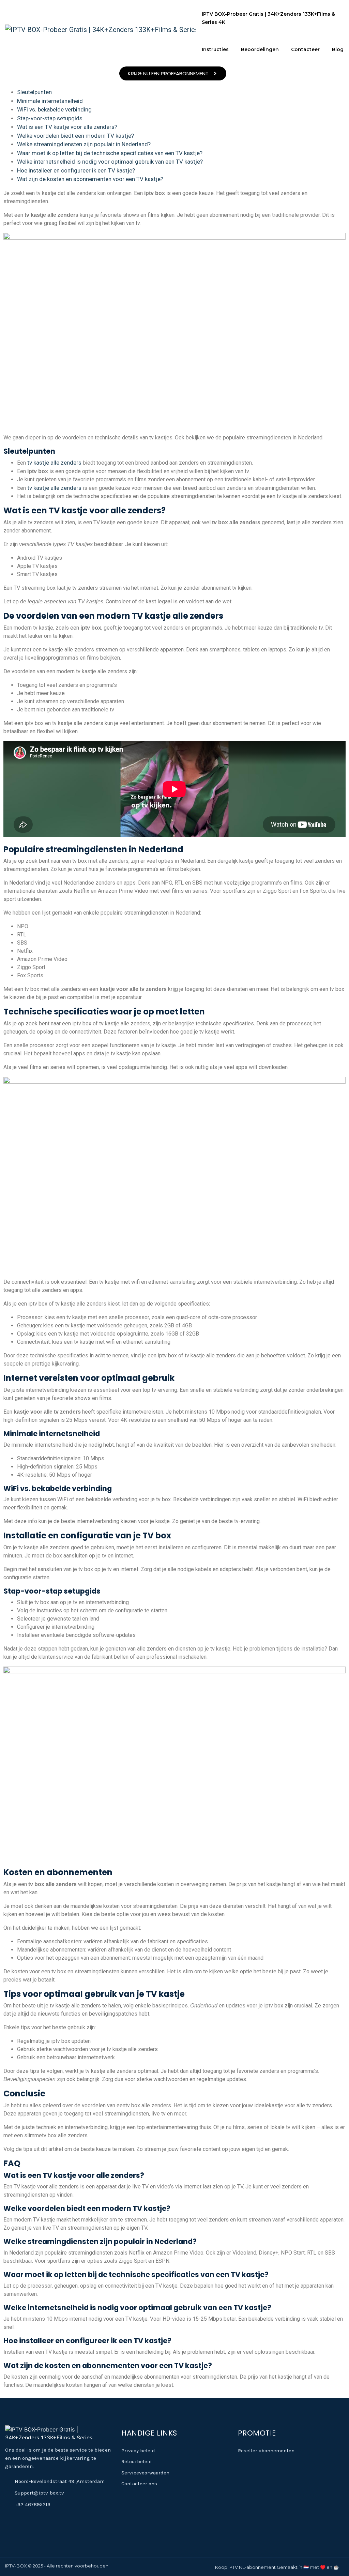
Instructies (215, 49)
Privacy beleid (138, 2451)
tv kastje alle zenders (54, 463)
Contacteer (305, 49)
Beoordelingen (260, 49)
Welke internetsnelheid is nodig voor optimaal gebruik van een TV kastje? (110, 162)
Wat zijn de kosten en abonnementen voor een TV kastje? (90, 179)
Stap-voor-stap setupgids (50, 118)
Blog (338, 49)
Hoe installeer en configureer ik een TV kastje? (76, 170)
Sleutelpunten (34, 92)
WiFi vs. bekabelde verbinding (54, 109)
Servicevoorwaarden (145, 2473)
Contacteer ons (139, 2484)
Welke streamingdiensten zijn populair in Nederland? (84, 144)
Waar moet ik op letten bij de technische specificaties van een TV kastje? (110, 153)
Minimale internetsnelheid (50, 101)
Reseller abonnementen (266, 2451)
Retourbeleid (137, 2461)
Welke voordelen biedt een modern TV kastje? (75, 136)
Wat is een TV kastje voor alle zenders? (67, 127)
